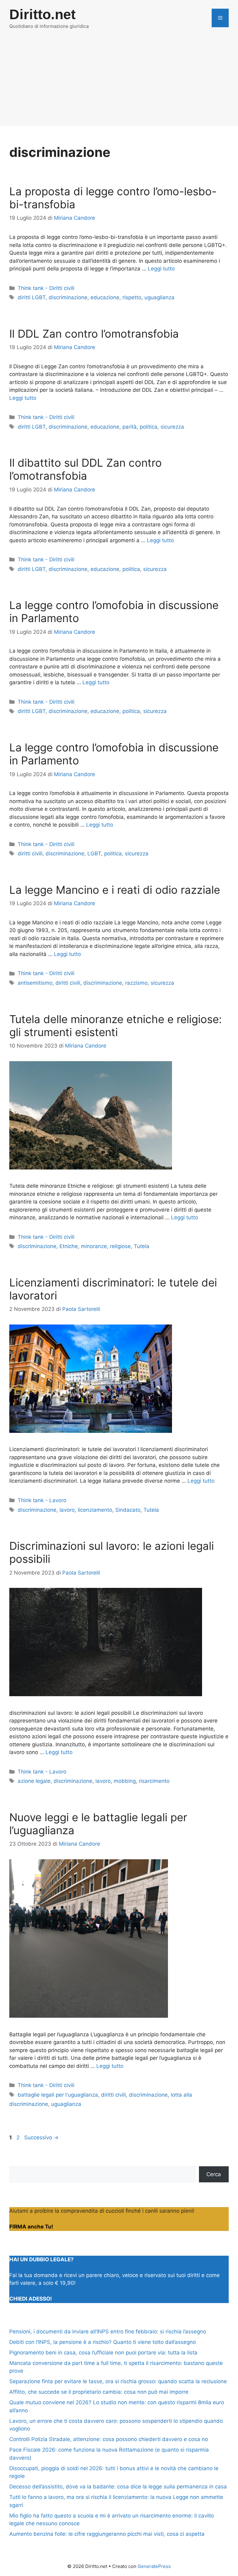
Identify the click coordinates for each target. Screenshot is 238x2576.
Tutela (142, 1246)
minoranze (94, 1246)
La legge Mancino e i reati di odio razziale (115, 890)
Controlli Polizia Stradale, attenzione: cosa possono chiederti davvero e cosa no (109, 2439)
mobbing (125, 1781)
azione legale (34, 1781)
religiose (120, 1246)
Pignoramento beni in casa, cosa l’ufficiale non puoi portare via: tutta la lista (103, 2353)
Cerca (214, 2174)
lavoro (67, 1510)
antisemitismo (35, 983)
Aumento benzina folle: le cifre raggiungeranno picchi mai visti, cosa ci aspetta (107, 2534)
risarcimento (154, 1781)
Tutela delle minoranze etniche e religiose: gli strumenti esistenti (116, 1026)
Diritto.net (42, 14)
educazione (105, 297)
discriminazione (68, 297)
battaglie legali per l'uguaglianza (58, 2095)
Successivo (41, 2137)
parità (130, 427)
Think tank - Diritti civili (46, 288)
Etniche (69, 1246)
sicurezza (172, 427)
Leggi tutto (161, 269)
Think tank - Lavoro (42, 1500)
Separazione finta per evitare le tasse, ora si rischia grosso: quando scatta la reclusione (118, 2381)
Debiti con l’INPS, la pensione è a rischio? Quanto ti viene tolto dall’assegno (103, 2342)
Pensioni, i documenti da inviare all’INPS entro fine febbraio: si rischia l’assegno (108, 2332)
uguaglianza (159, 297)
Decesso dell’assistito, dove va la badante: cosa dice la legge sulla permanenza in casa (118, 2487)
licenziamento (95, 1510)
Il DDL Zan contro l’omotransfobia (94, 334)
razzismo (136, 983)
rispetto (132, 297)
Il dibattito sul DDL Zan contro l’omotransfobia (86, 469)
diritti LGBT (32, 297)
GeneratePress (154, 2566)
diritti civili (30, 854)
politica (149, 427)
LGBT (94, 854)
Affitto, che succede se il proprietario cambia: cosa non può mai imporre (99, 2392)
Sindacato (128, 1510)
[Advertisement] (119, 83)
